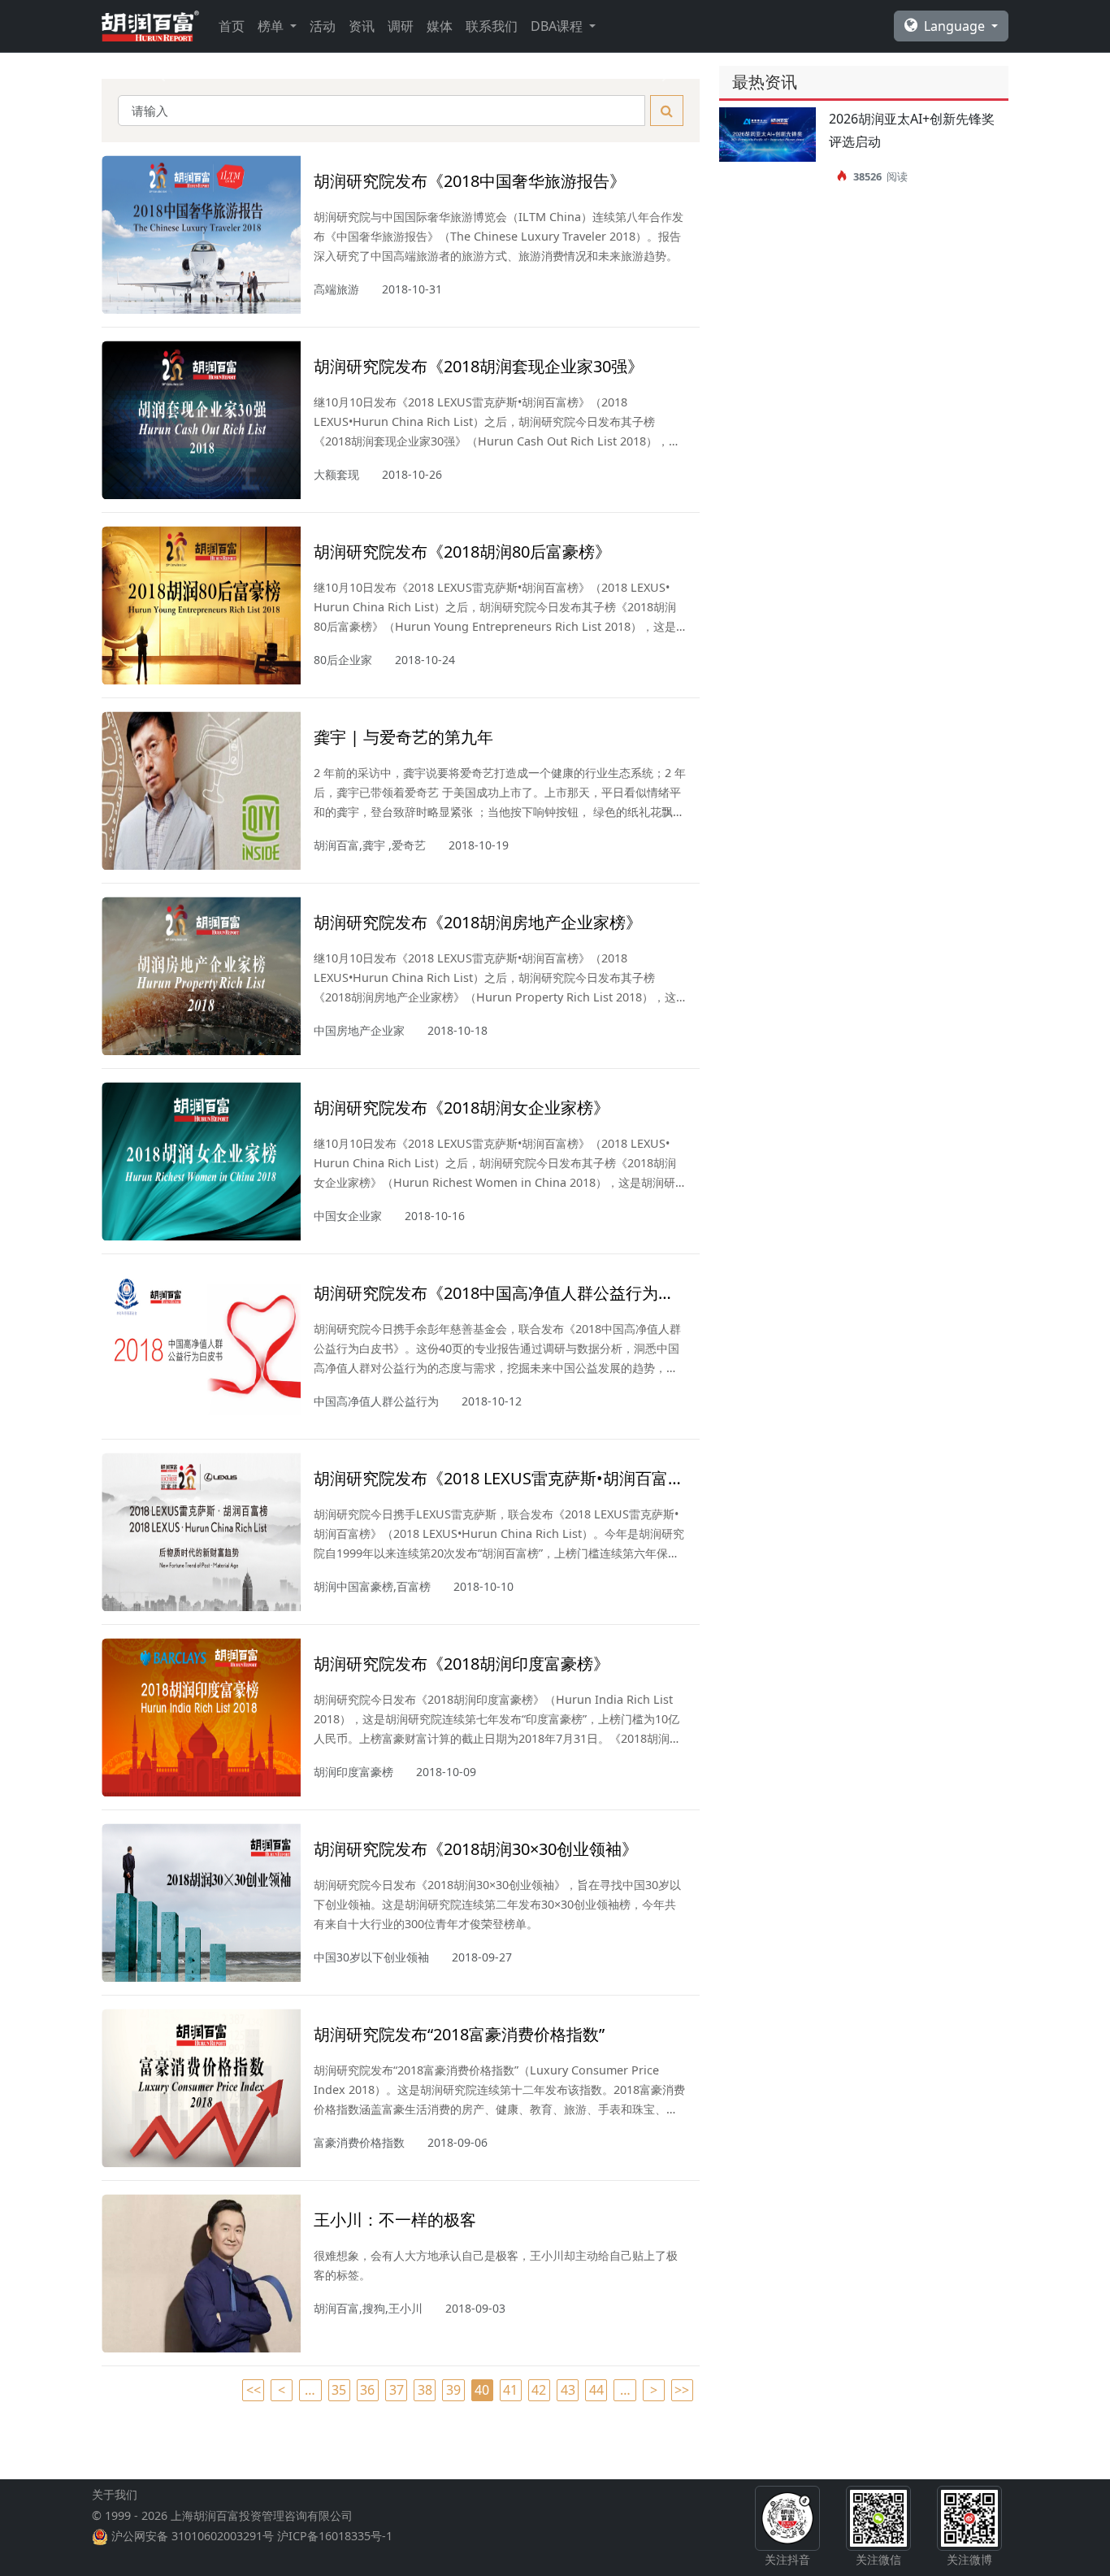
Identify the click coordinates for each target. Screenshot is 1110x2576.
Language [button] (956, 26)
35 (339, 2390)
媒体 (440, 26)
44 (596, 2390)
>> (682, 2390)
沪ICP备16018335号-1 (335, 2536)
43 (568, 2390)
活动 (323, 26)
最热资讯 (765, 82)
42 (539, 2390)
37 (397, 2390)
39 (453, 2390)
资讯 (362, 26)
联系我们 (492, 26)
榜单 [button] (272, 26)
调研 (401, 26)
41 (510, 2390)
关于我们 (115, 2494)
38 (425, 2390)
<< (254, 2390)
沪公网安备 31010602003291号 (193, 2536)
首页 (232, 26)
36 (367, 2390)
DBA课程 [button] (558, 26)
